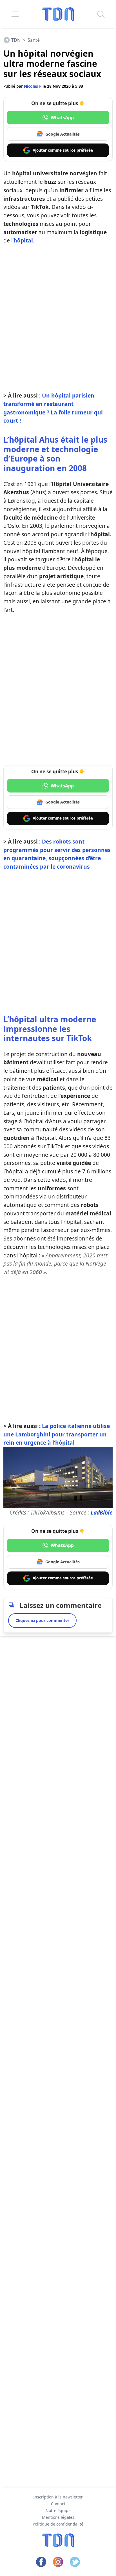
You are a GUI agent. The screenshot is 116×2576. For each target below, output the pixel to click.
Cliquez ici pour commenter (42, 1620)
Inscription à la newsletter (58, 2497)
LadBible (102, 1512)
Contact (58, 2504)
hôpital (23, 240)
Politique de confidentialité (58, 2524)
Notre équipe (58, 2510)
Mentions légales (58, 2517)
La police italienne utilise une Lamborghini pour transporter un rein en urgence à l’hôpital (57, 1434)
